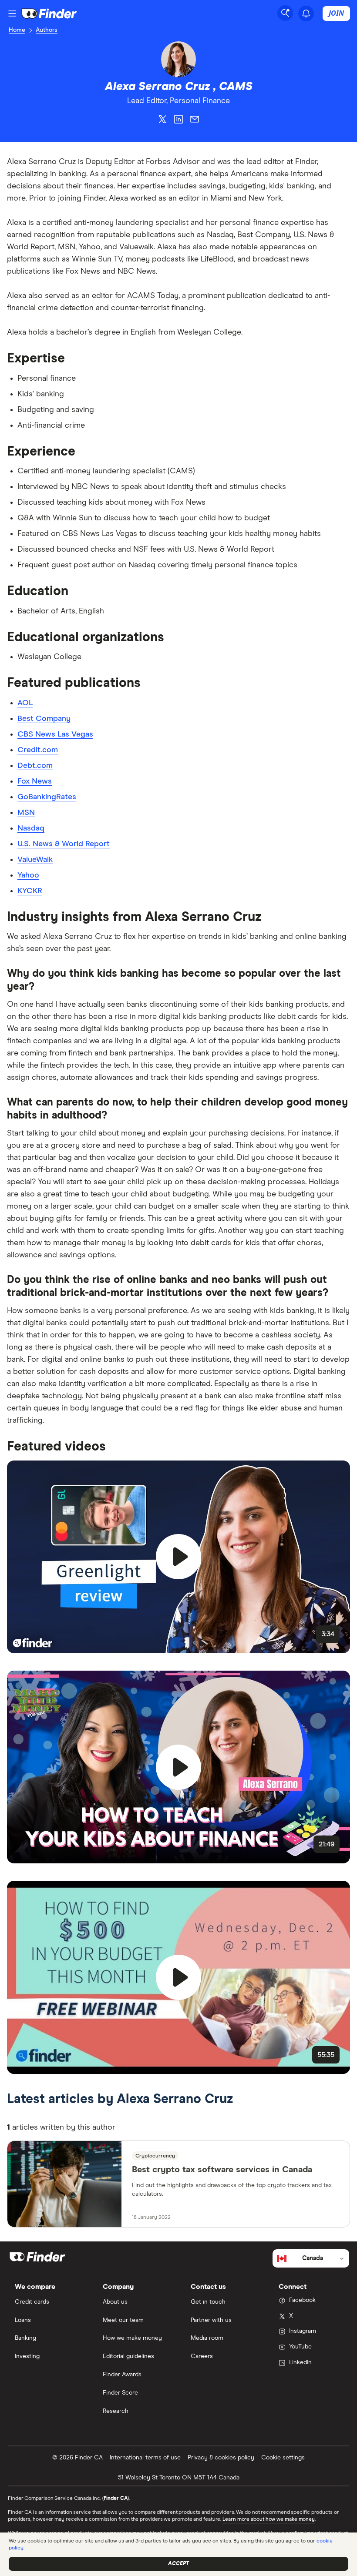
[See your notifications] (306, 13)
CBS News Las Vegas (55, 734)
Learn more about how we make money (269, 2519)
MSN (26, 813)
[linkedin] (178, 121)
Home (17, 30)
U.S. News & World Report (64, 844)
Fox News (35, 781)
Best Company (44, 719)
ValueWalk (35, 860)
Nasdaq (31, 828)
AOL (25, 703)
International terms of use (145, 2458)
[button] (178, 1557)
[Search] (285, 13)
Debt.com (35, 766)
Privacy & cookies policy (221, 2458)
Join (336, 13)
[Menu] (12, 13)
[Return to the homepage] (49, 13)
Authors (47, 30)
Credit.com (38, 750)
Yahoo (28, 875)
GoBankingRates (47, 797)
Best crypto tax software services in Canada (222, 2170)
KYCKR (30, 891)
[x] (162, 121)
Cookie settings (283, 2458)
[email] (195, 121)
